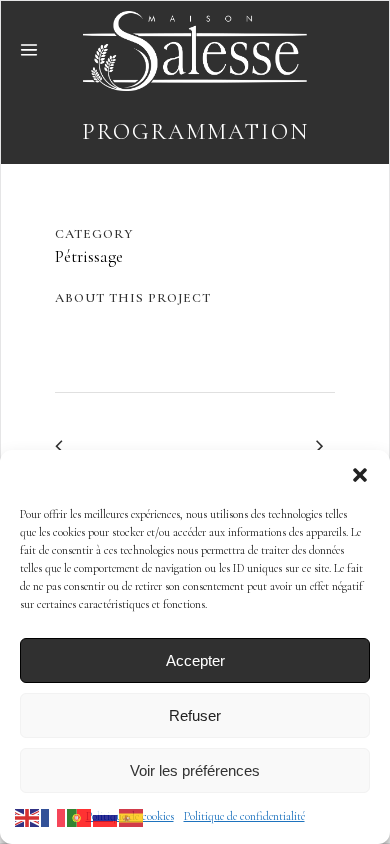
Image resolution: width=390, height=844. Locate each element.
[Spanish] (132, 815)
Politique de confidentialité (244, 816)
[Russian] (106, 815)
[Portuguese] (80, 815)
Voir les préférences (195, 770)
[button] (360, 475)
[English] (28, 815)
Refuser (195, 715)
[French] (54, 815)
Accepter (195, 660)
